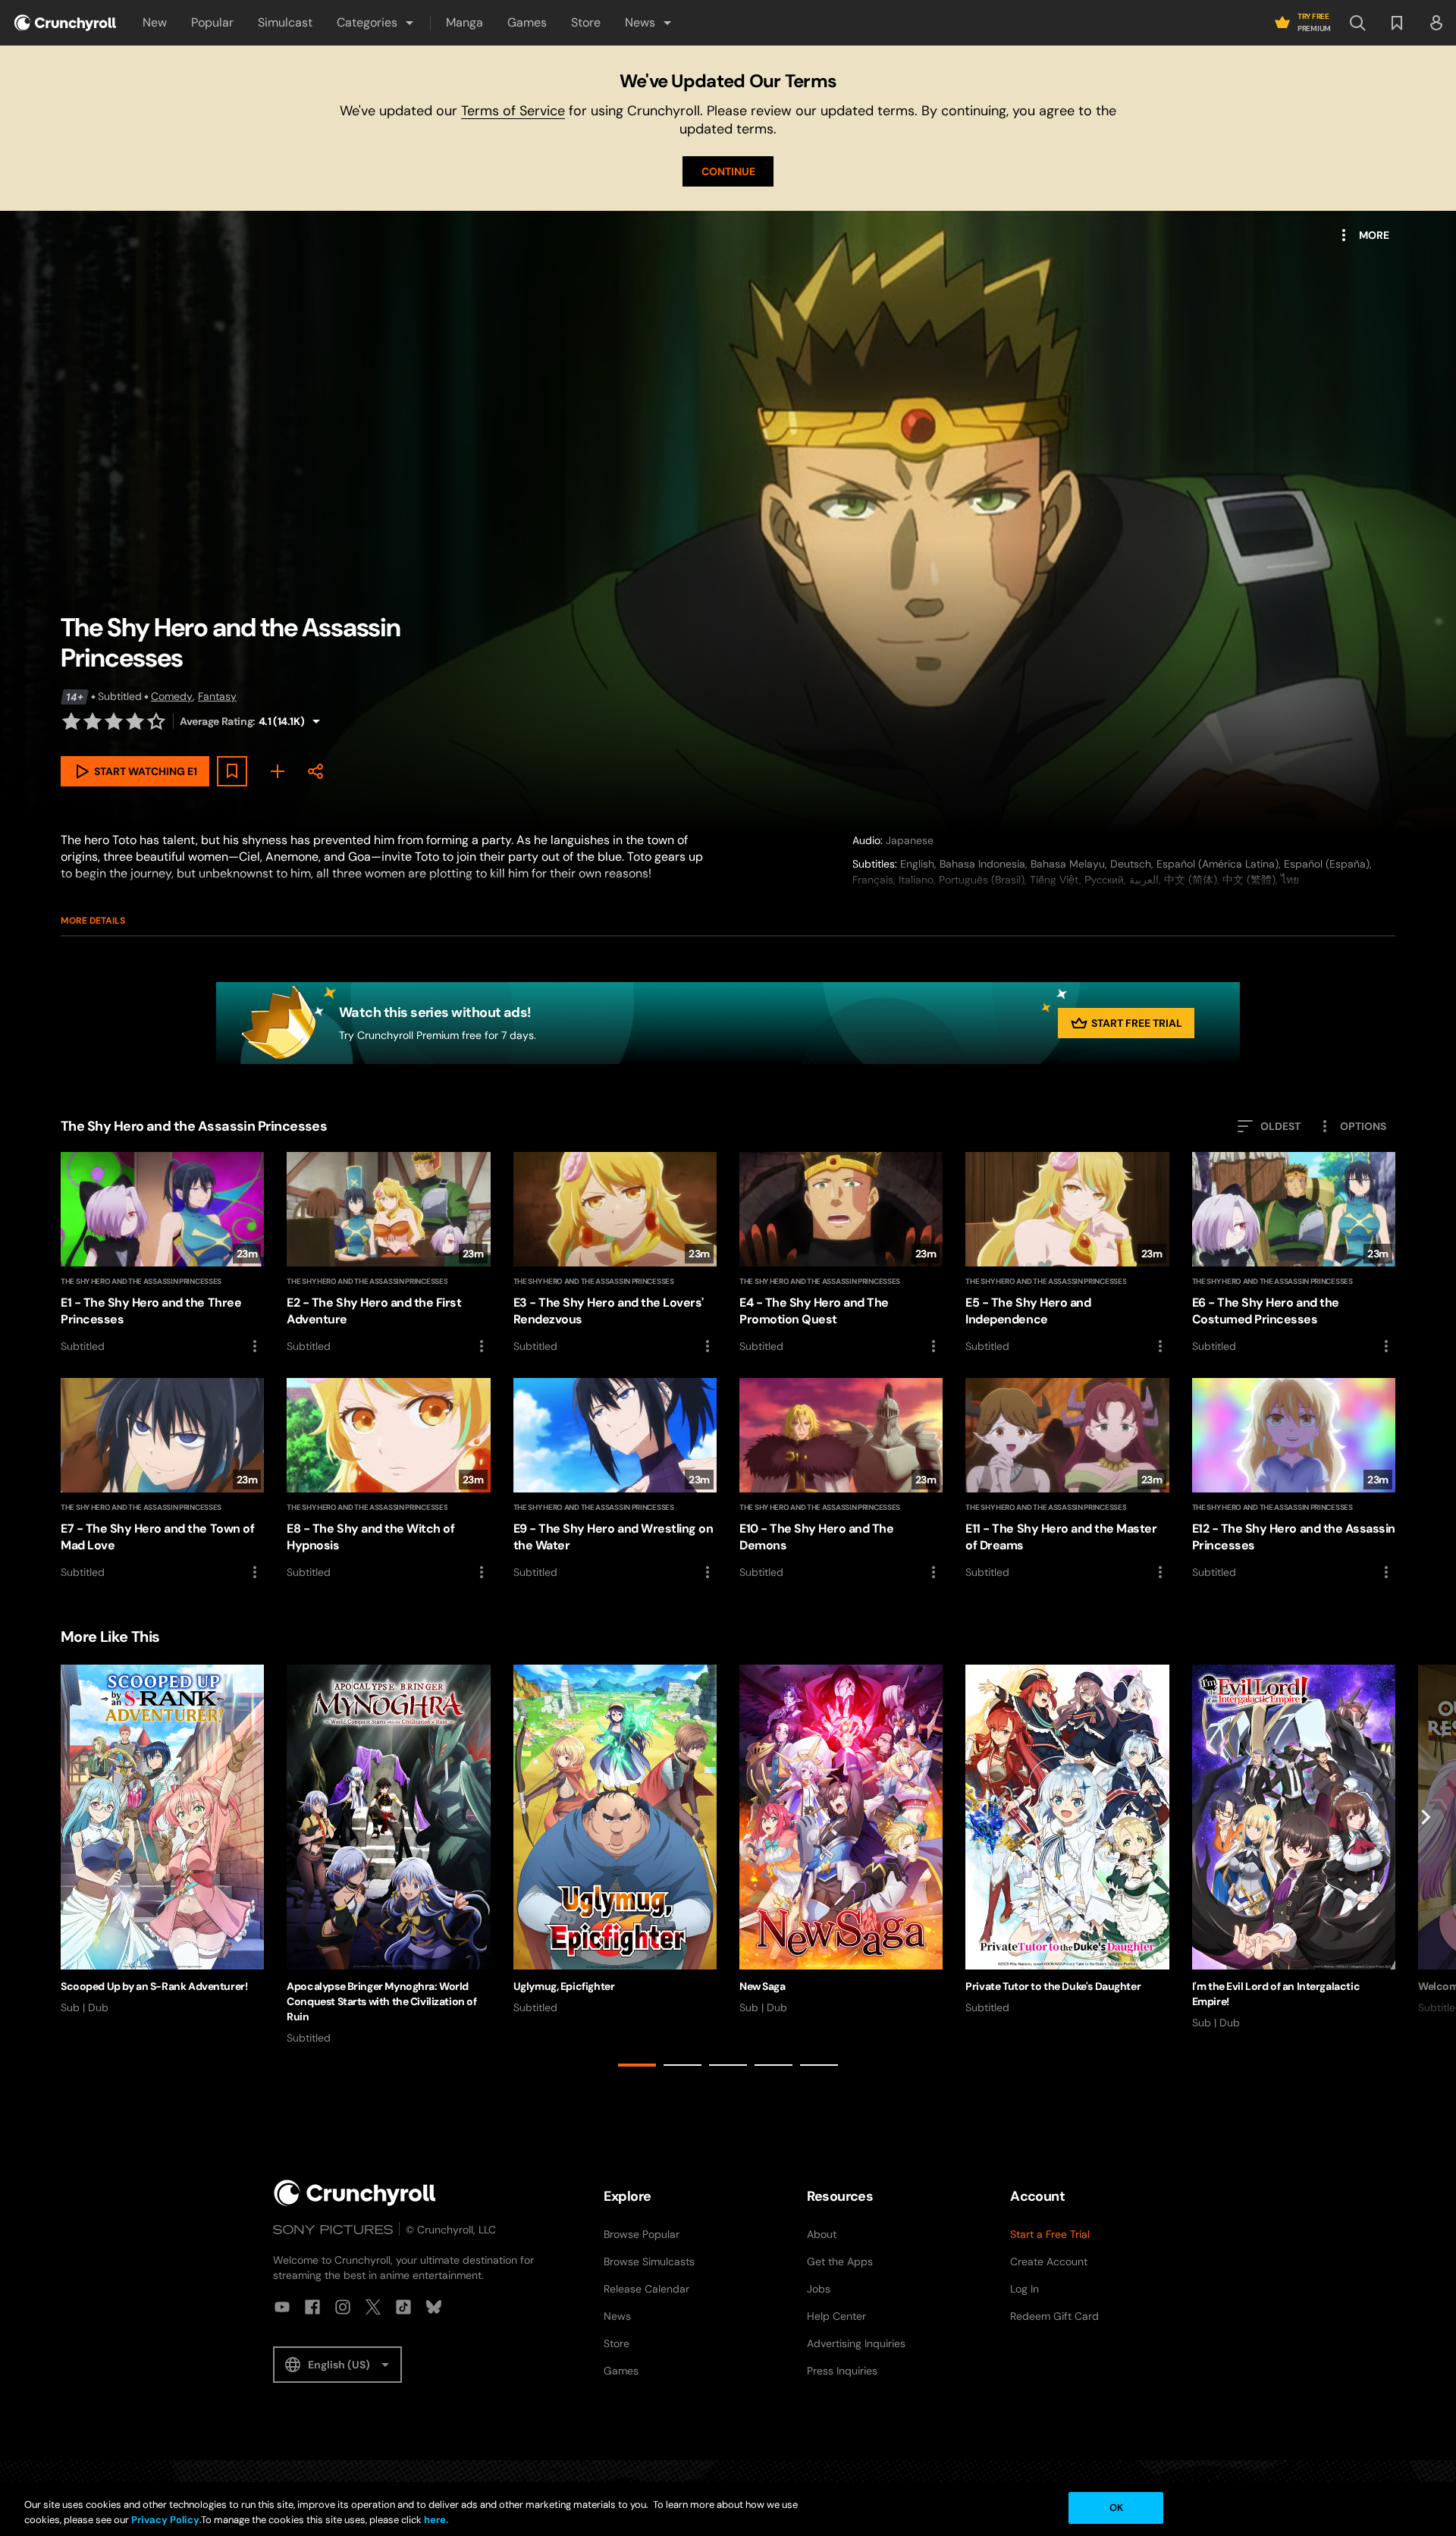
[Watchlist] (1397, 23)
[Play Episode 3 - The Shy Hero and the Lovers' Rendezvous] (615, 1254)
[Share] (315, 771)
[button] (376, 23)
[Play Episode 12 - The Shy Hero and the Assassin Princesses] (1294, 1480)
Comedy (172, 696)
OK (1116, 2508)
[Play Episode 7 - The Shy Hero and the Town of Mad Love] (162, 1480)
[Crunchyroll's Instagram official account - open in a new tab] (343, 2307)
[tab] (637, 2065)
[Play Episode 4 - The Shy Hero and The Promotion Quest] (841, 1254)
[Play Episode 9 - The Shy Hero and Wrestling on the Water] (615, 1480)
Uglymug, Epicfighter (564, 1986)
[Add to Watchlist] (232, 771)
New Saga (763, 1986)
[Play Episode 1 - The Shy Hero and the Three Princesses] (162, 1254)
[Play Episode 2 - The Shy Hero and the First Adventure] (388, 1254)
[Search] (1357, 23)
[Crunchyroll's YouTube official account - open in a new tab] (282, 2307)
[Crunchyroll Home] (355, 2193)
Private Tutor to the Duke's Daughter (1053, 1986)
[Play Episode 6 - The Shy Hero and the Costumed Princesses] (1294, 1254)
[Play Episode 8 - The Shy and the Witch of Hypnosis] (388, 1480)
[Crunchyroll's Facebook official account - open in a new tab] (312, 2307)
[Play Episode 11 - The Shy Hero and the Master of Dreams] (1067, 1480)
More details (93, 921)
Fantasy (217, 696)
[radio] (71, 721)
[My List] (278, 771)
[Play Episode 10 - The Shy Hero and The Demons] (841, 1480)
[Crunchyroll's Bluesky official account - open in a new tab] (434, 2307)
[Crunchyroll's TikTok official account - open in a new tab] (403, 2307)
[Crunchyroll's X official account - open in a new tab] (373, 2307)
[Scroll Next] (1426, 1869)
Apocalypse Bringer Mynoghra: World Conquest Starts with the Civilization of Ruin (381, 2001)
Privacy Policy (165, 2520)
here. (435, 2520)
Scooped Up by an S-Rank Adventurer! (154, 1986)
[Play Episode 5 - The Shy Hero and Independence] (1067, 1254)
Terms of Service (513, 111)
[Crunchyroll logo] (65, 23)
